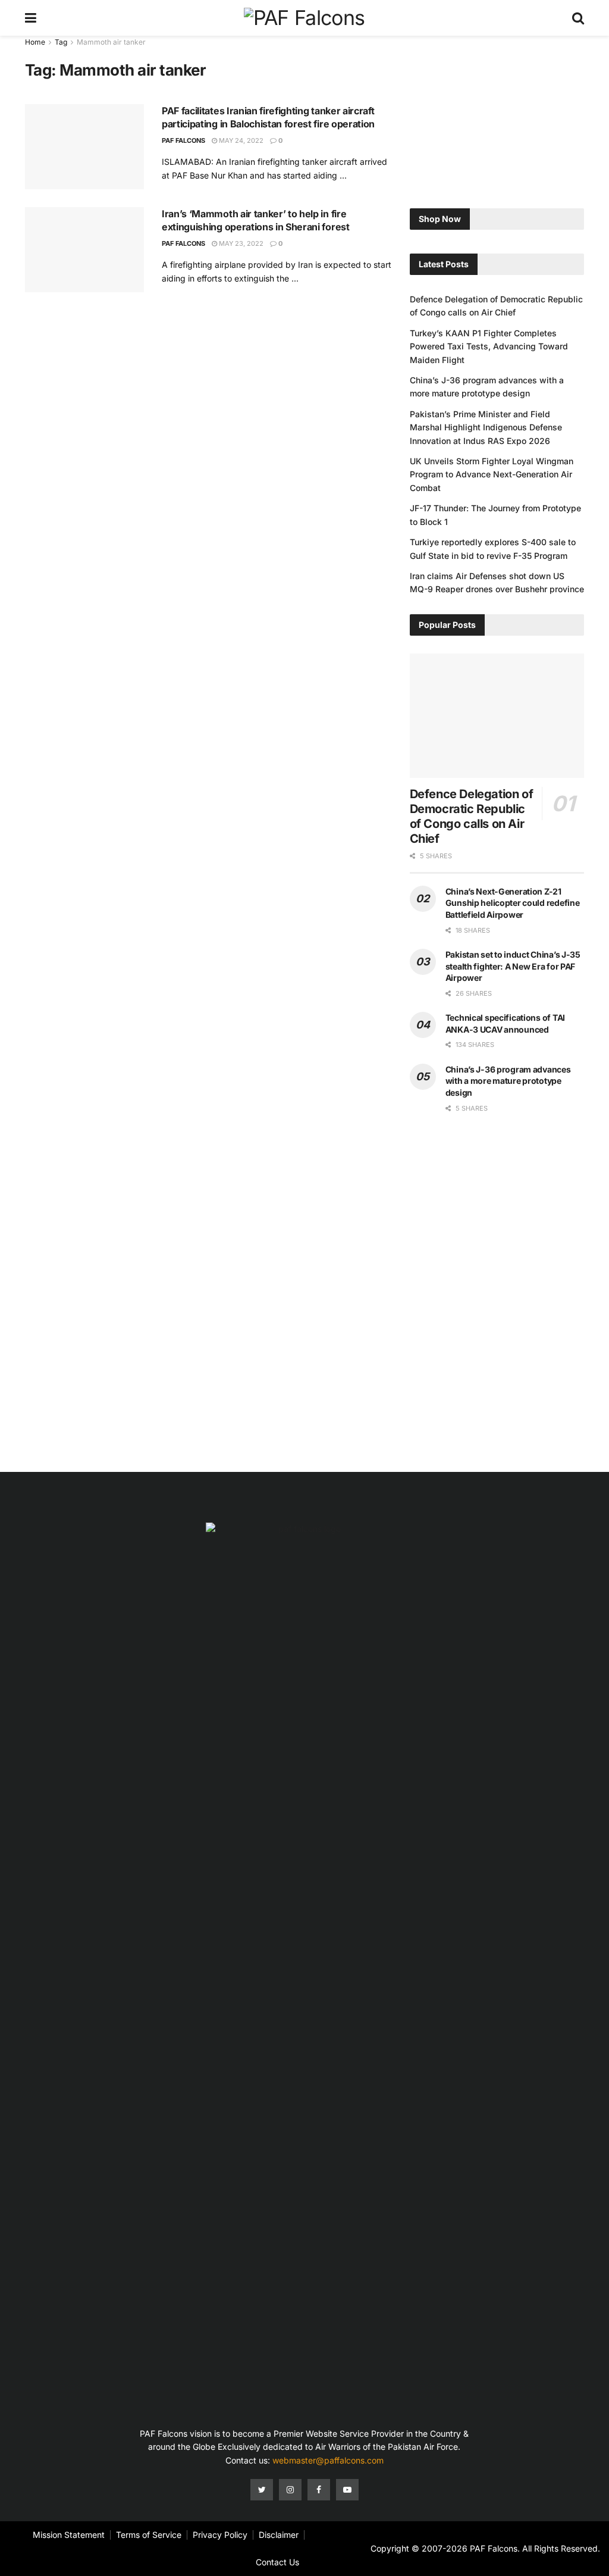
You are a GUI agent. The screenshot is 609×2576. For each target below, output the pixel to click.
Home (35, 42)
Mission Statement (69, 2535)
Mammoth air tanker (111, 42)
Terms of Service (149, 2535)
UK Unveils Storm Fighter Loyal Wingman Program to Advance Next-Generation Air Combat (492, 474)
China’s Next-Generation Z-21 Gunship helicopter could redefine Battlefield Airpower (513, 903)
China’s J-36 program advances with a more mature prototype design (508, 1081)
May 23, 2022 (240, 243)
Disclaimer (279, 2535)
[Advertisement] (497, 110)
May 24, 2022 (240, 140)
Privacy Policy (220, 2535)
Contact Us (277, 2562)
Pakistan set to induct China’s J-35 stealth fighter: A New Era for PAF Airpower (513, 966)
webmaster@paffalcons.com (328, 2460)
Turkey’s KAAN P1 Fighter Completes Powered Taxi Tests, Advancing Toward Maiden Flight (489, 346)
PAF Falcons (183, 140)
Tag (61, 42)
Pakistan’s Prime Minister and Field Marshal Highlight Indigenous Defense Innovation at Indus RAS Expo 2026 (486, 427)
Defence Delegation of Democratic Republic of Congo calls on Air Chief (472, 816)
